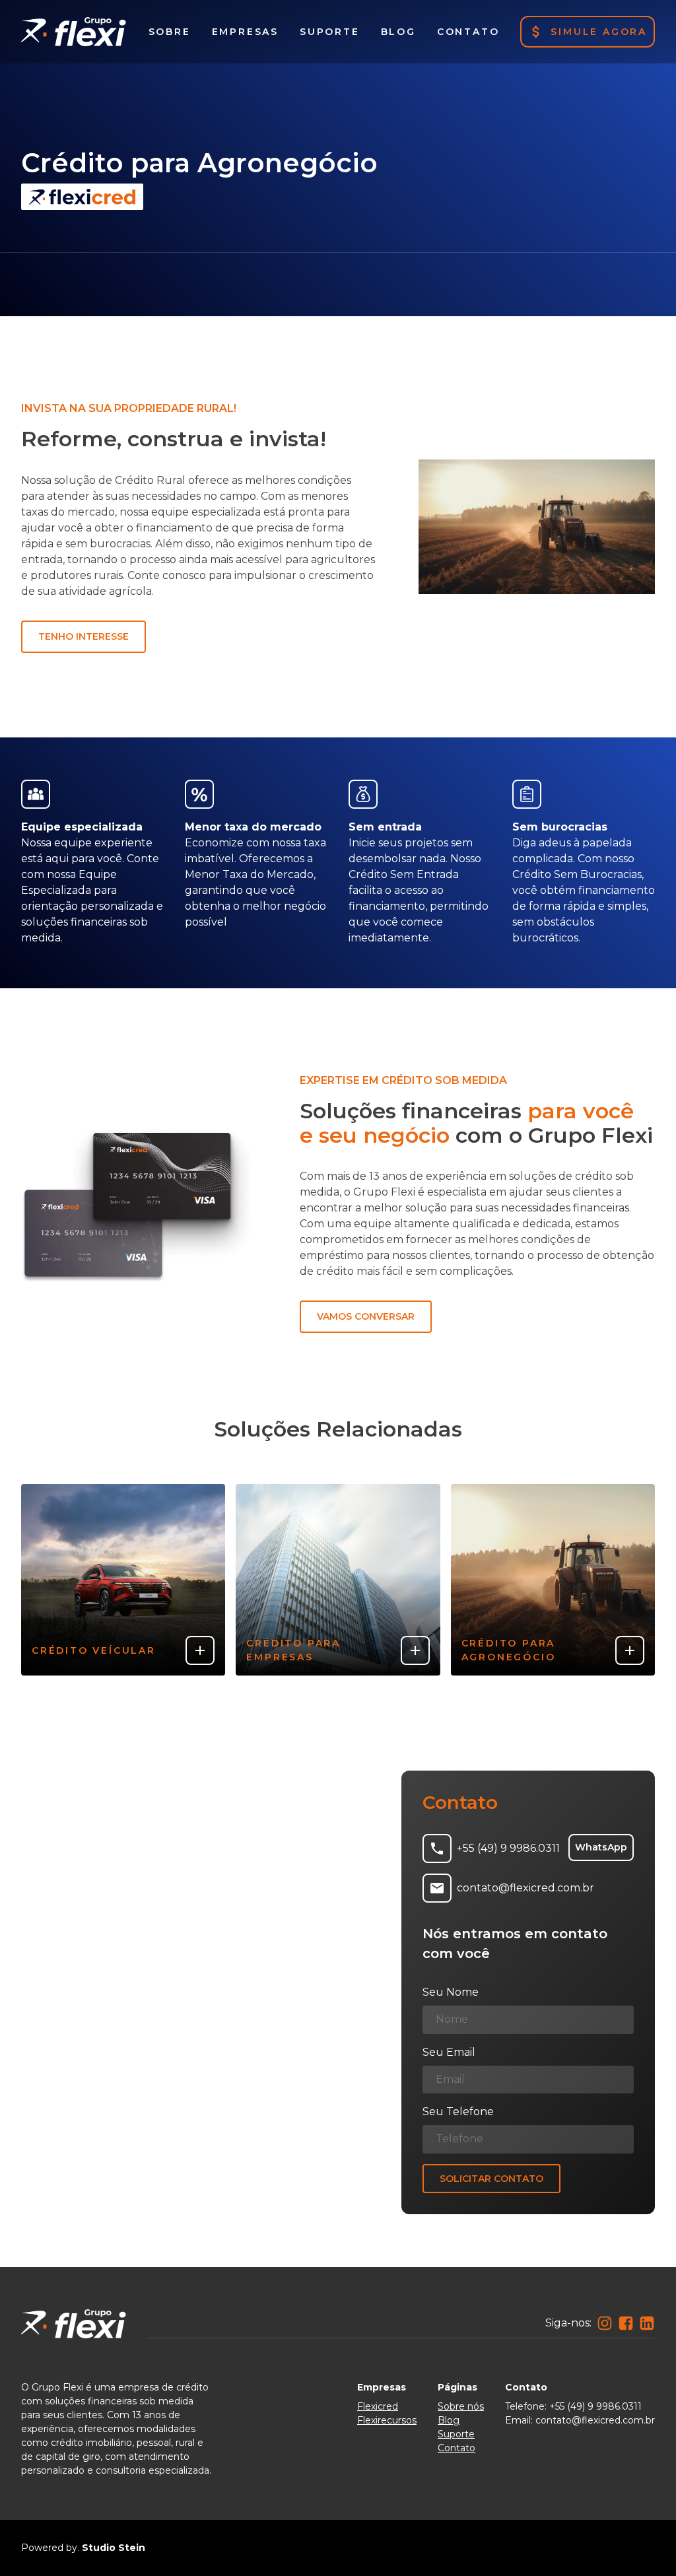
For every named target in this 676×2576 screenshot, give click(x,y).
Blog (449, 2420)
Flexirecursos (387, 2420)
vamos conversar (366, 1316)
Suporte (456, 2434)
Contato (456, 2448)
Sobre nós (461, 2406)
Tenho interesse (84, 636)
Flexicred (378, 2406)
